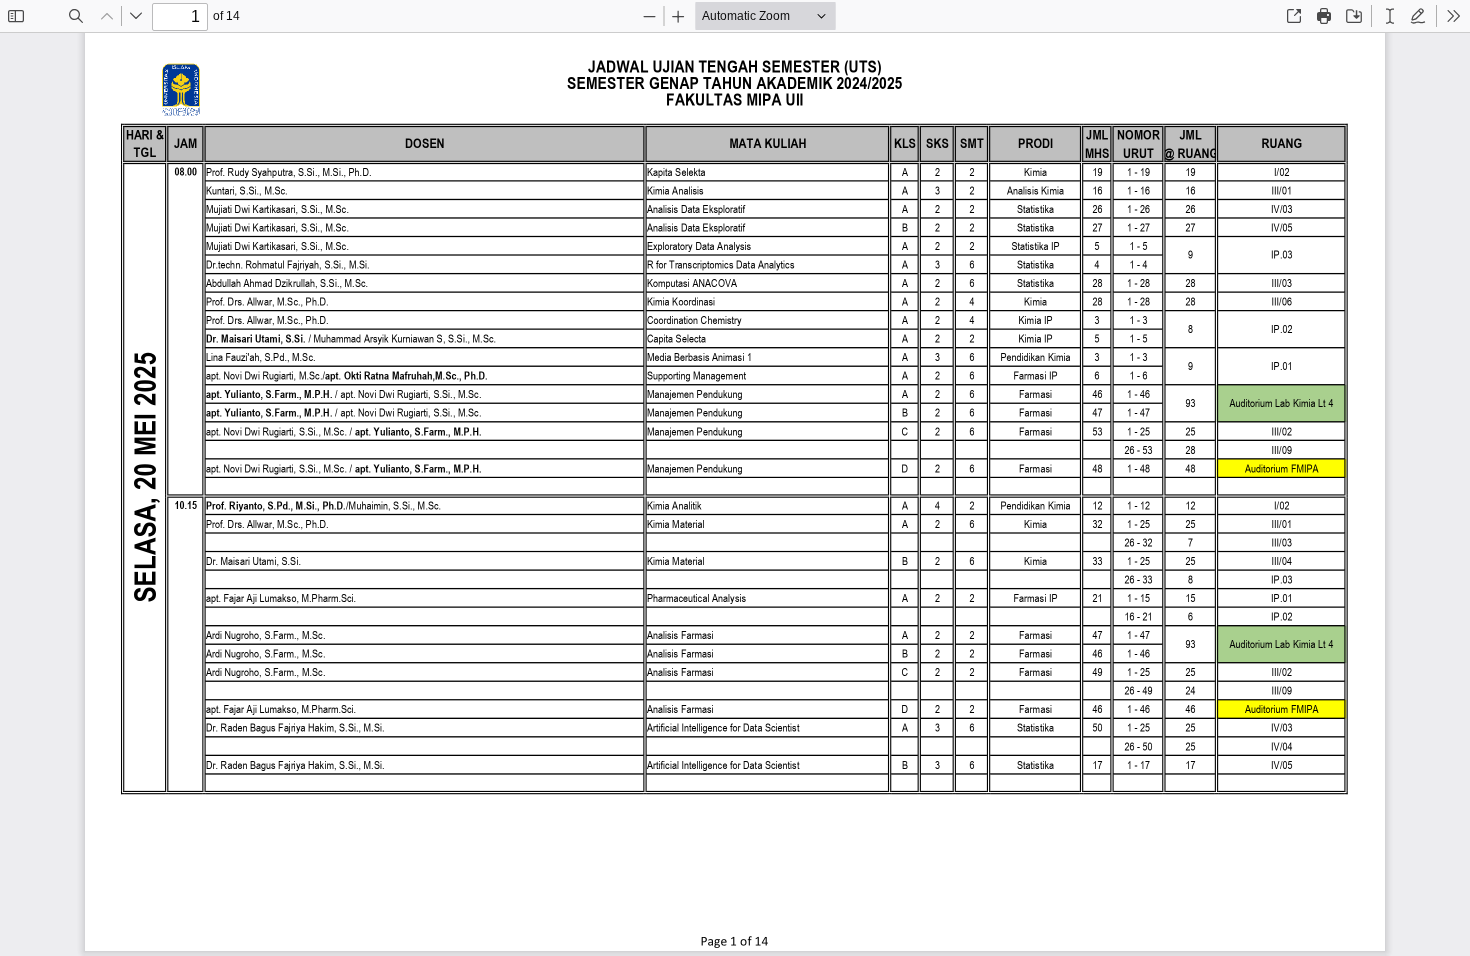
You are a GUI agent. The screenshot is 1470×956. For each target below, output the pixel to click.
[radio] (1390, 16)
